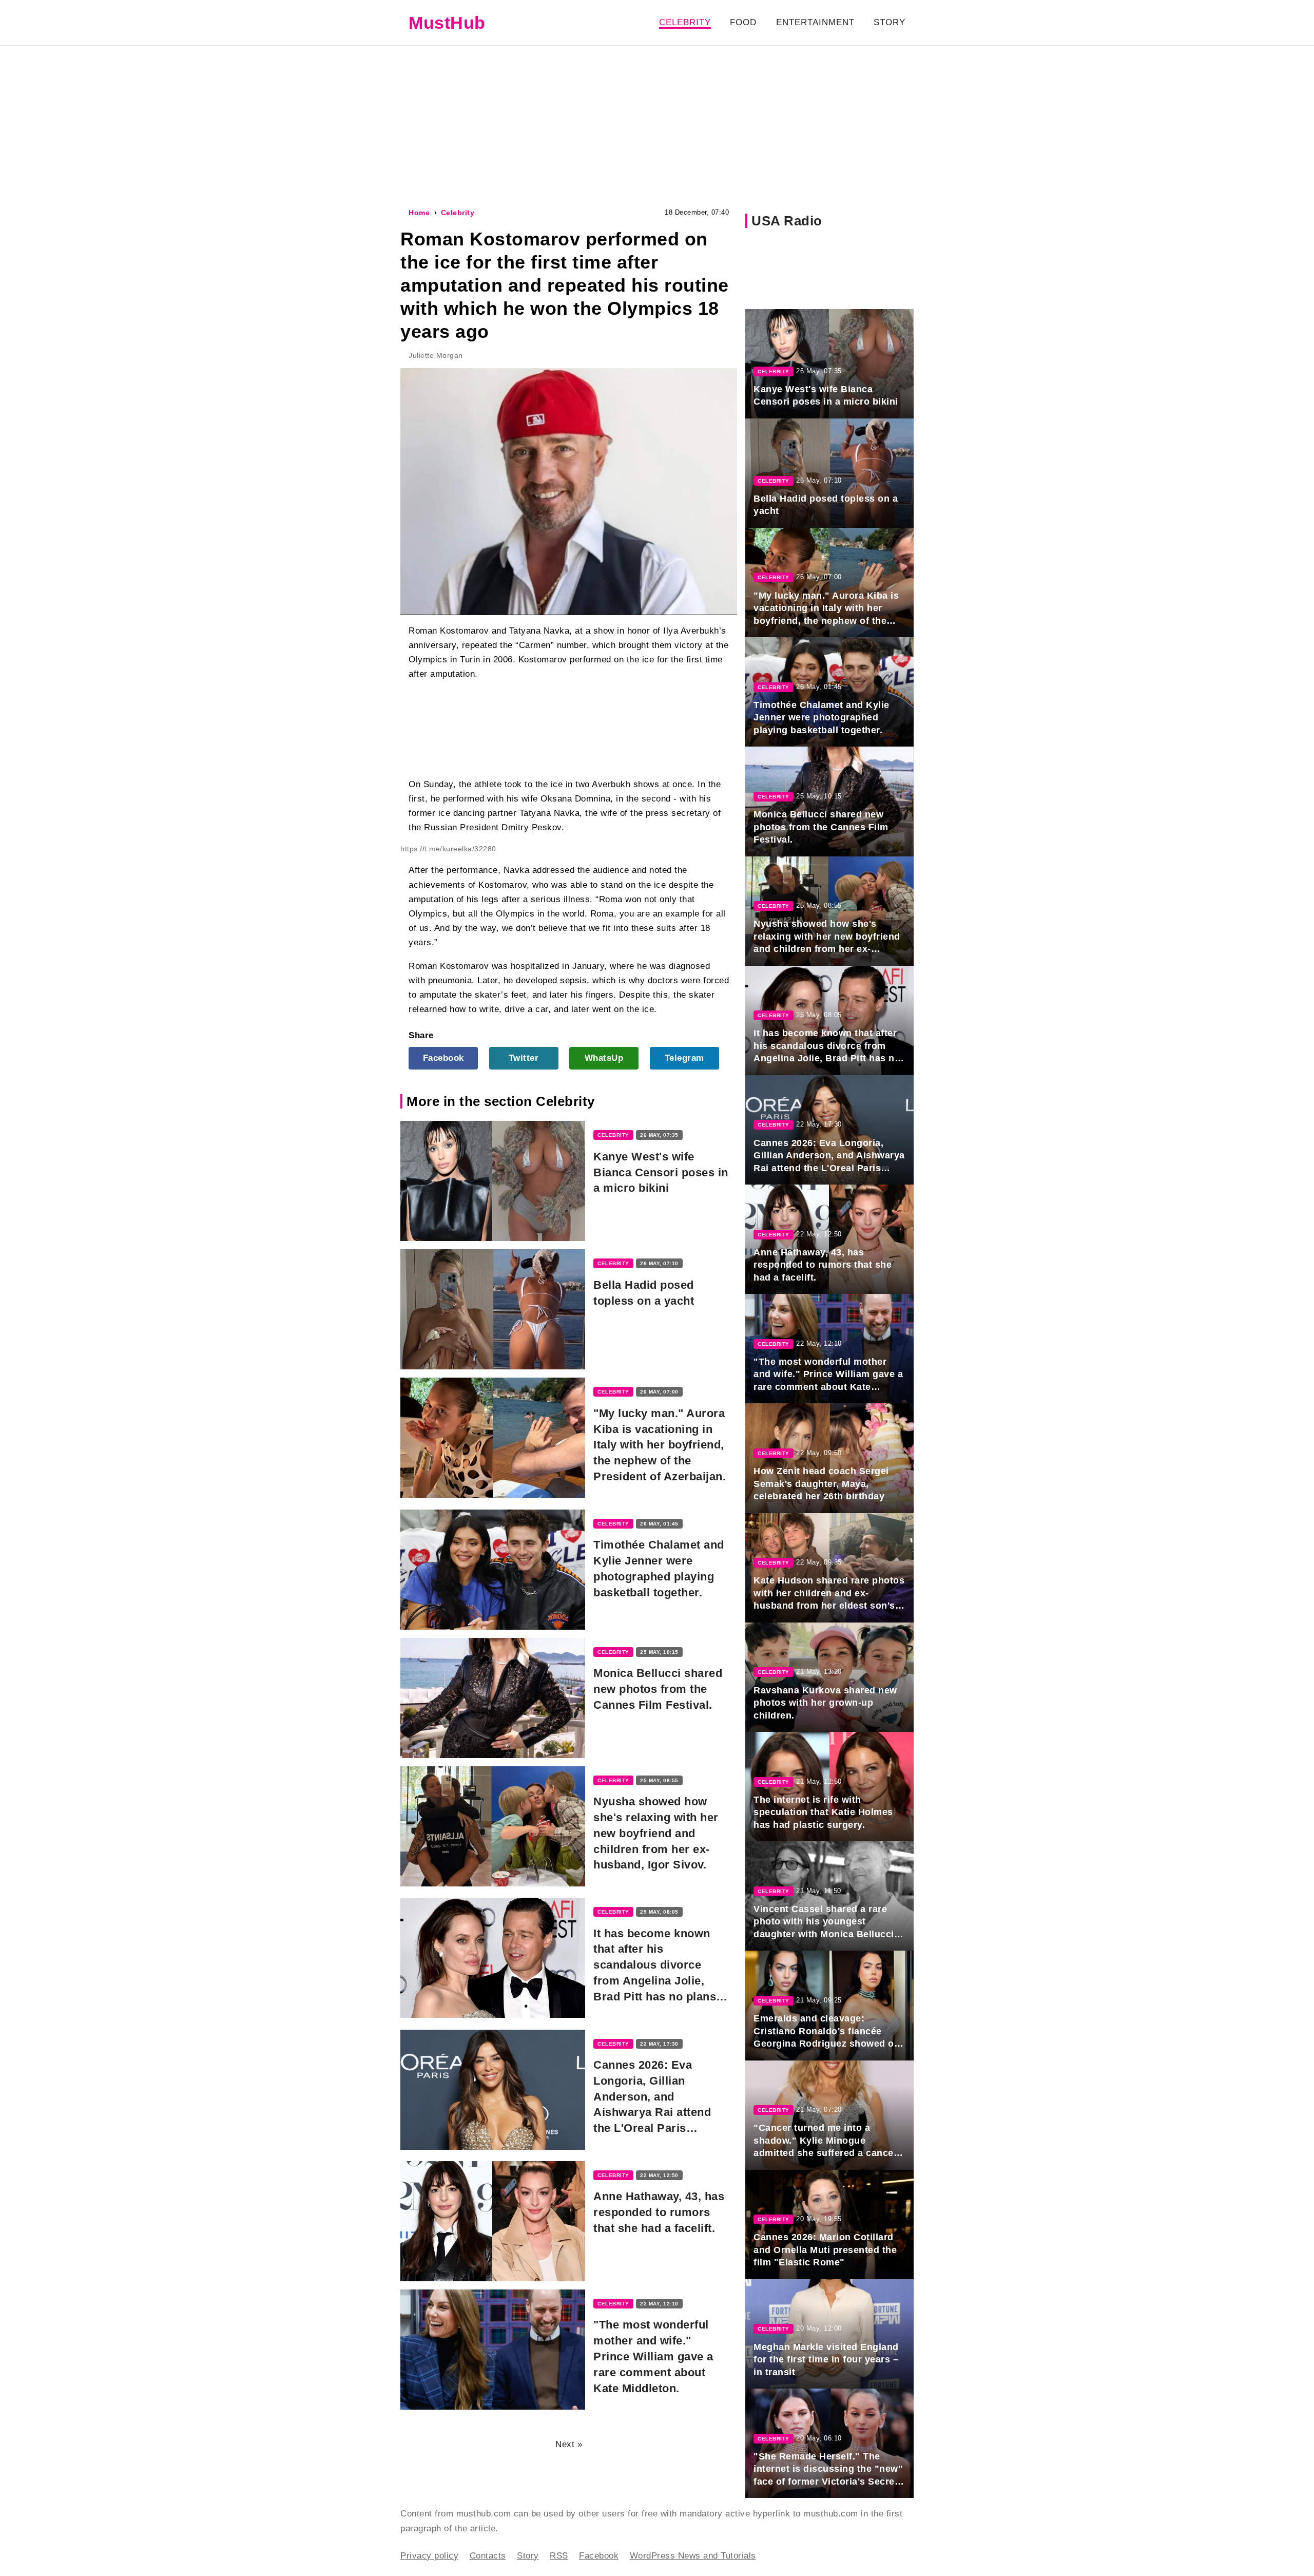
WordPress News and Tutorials (693, 2556)
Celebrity (685, 22)
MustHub (447, 23)
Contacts (488, 2556)
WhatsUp (604, 1058)
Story (890, 22)
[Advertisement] (657, 125)
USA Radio (787, 221)
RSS (559, 2556)
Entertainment (815, 22)
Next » (569, 2444)
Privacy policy (429, 2556)
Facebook (443, 1058)
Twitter (524, 1058)
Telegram (684, 1058)
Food (743, 22)
